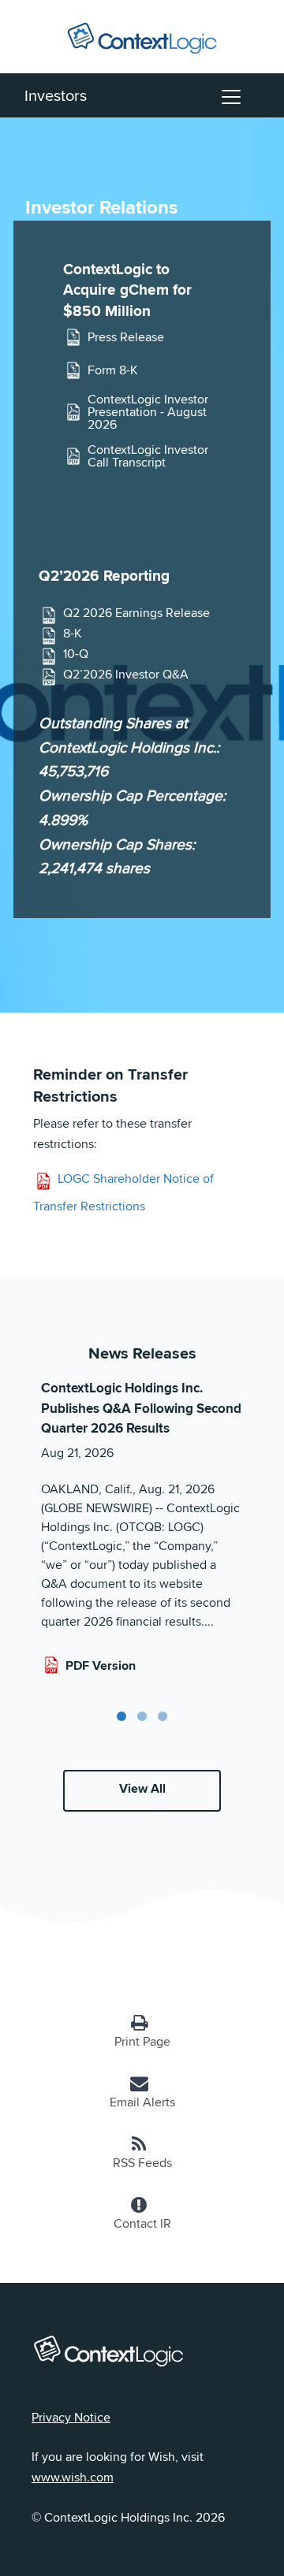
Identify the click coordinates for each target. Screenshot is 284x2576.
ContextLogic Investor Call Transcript (148, 456)
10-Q (76, 654)
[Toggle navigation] (231, 95)
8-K (73, 634)
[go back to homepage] (142, 35)
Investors (56, 95)
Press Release (126, 337)
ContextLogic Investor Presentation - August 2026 (148, 412)
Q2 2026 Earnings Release (136, 613)
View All (142, 1788)
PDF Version (101, 1665)
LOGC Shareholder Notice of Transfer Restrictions (123, 1193)
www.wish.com (73, 2477)
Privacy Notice (71, 2417)
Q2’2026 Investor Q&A (126, 675)
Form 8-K (113, 370)
